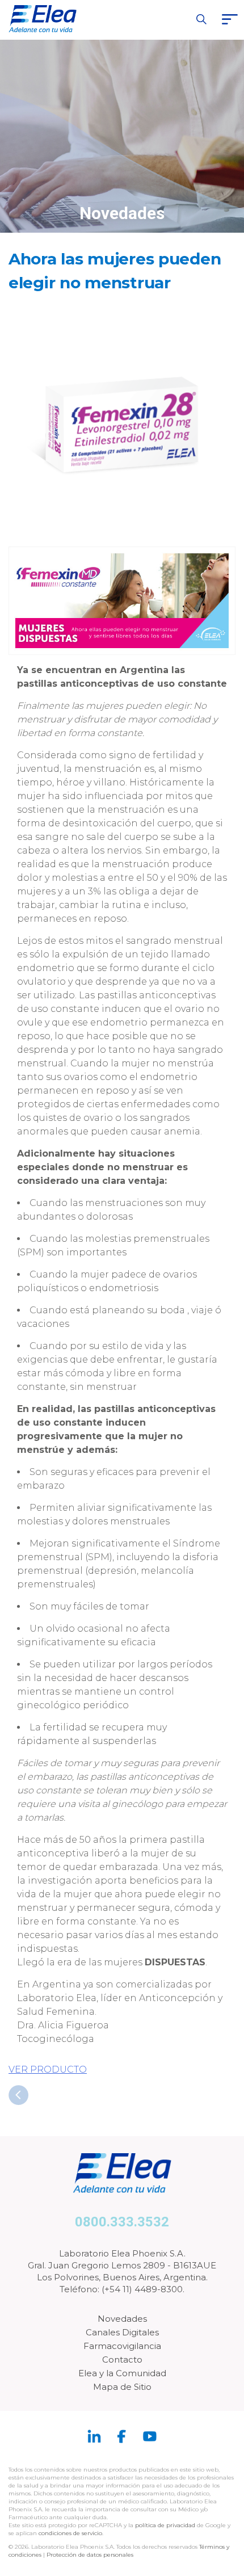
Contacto (122, 2359)
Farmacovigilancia (122, 2346)
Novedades (122, 2319)
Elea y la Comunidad (122, 2373)
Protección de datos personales (90, 2555)
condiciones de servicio (70, 2533)
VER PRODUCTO (48, 2069)
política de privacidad (166, 2525)
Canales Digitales (122, 2332)
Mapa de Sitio (122, 2387)
